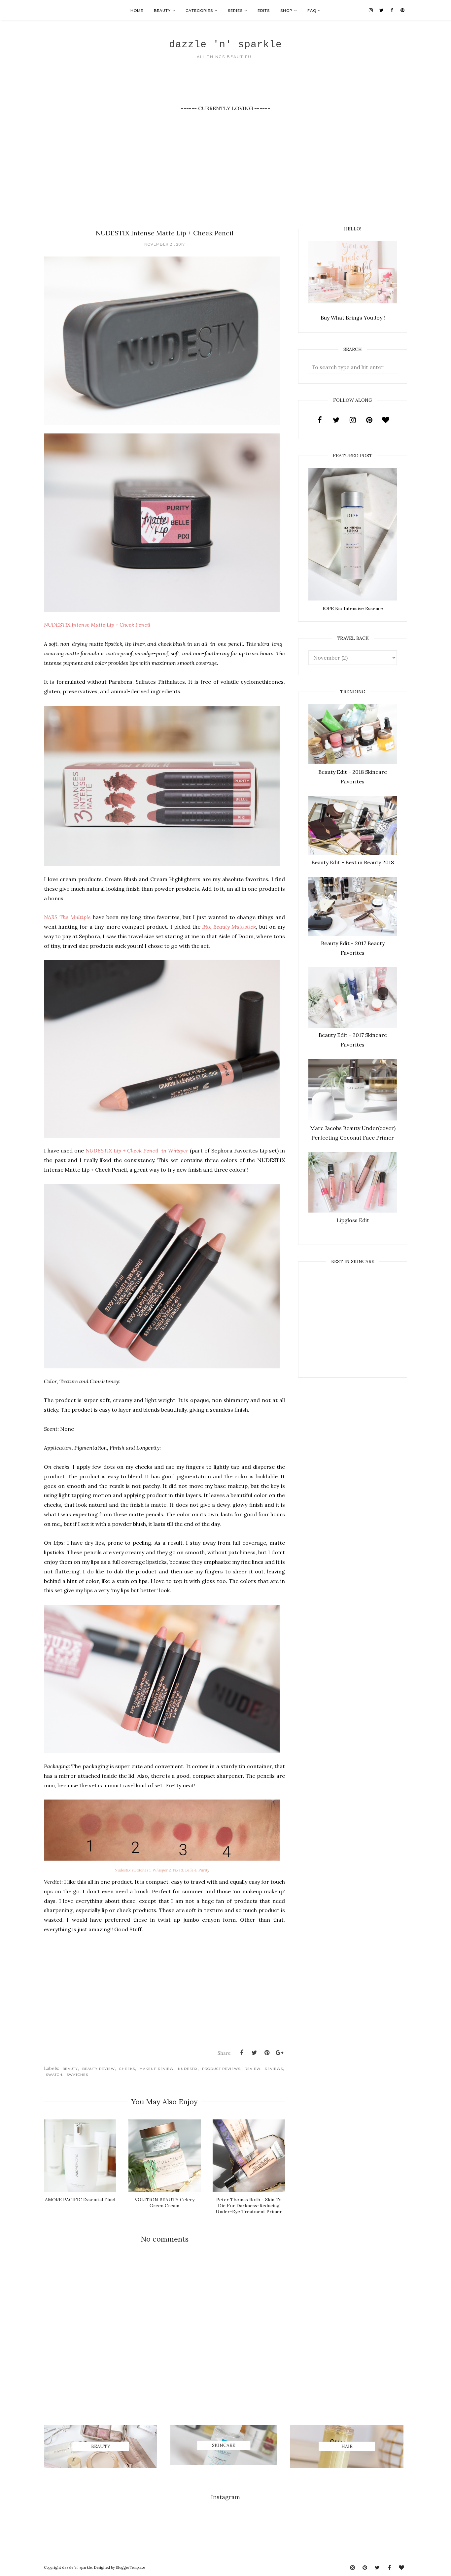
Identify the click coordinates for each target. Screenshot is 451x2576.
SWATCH (54, 2075)
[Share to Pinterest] (267, 2053)
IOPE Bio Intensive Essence (353, 608)
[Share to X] (254, 2053)
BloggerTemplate (130, 2567)
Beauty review (99, 2069)
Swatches (77, 2075)
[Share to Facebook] (242, 2053)
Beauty (70, 2069)
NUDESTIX (188, 2069)
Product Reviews (221, 2069)
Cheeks (127, 2069)
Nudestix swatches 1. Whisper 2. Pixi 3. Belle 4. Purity (162, 1870)
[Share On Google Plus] (279, 2053)
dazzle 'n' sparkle (225, 45)
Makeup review (156, 2069)
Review (253, 2069)
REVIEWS (274, 2069)
